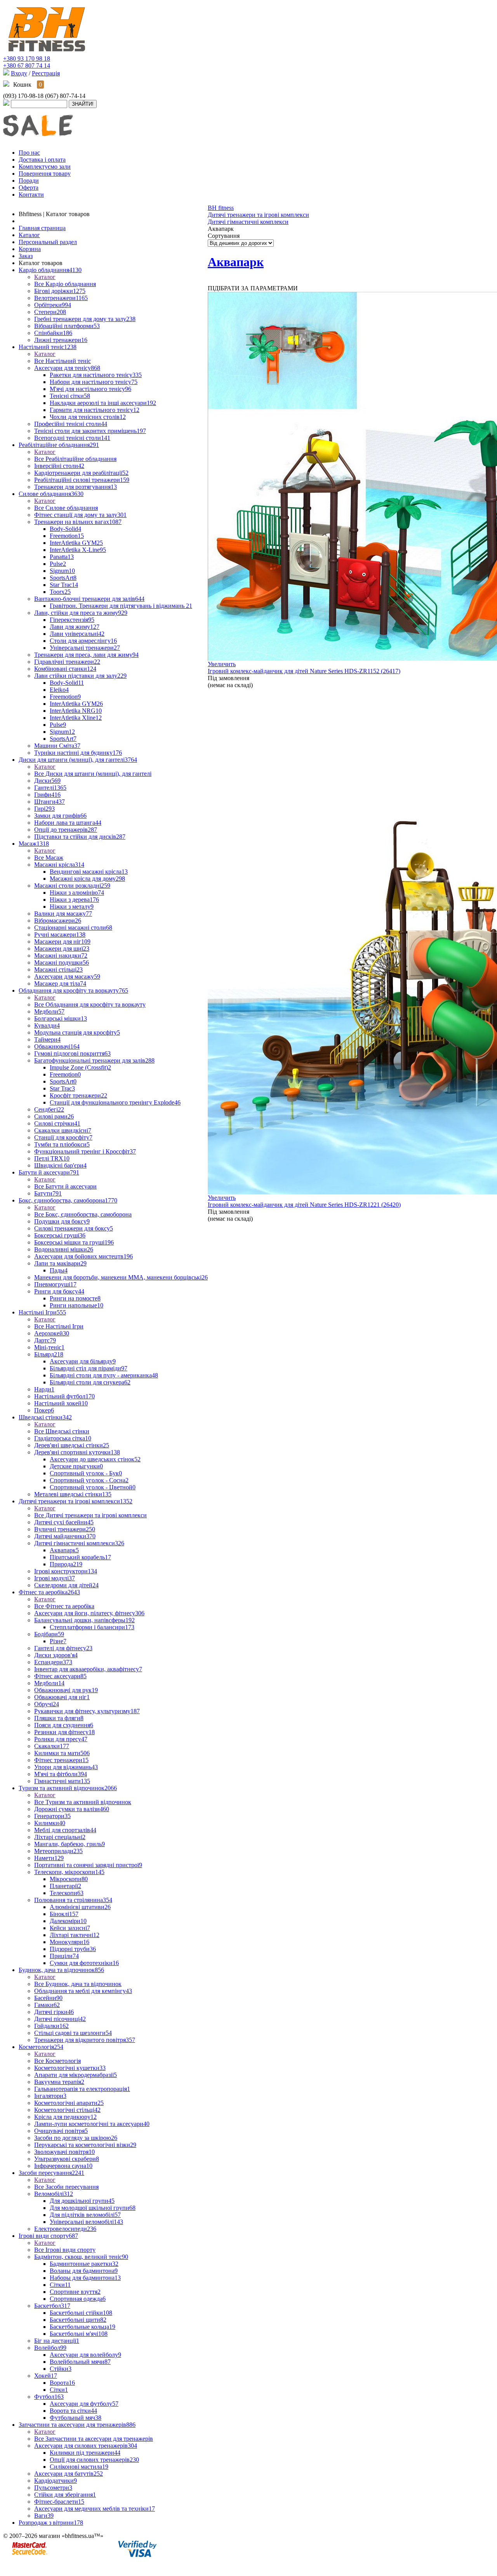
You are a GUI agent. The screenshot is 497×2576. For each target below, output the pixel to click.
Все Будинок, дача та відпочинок (78, 1984)
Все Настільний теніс (63, 361)
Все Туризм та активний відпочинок (83, 1802)
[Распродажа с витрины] (38, 141)
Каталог (45, 277)
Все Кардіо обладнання (65, 284)
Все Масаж (49, 858)
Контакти (31, 195)
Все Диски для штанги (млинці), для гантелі (93, 774)
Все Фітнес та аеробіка (64, 1606)
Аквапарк (236, 262)
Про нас (29, 153)
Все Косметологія (57, 2061)
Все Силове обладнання (66, 508)
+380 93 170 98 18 (27, 58)
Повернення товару (45, 174)
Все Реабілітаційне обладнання (75, 459)
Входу (19, 73)
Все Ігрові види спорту (65, 2250)
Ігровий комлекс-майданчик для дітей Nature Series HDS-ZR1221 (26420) (304, 1205)
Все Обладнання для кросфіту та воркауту (90, 1004)
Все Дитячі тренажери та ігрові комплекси (90, 1515)
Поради (29, 181)
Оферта (29, 188)
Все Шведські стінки (62, 1431)
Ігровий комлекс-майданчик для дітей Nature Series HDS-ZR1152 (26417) (304, 671)
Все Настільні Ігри (59, 1326)
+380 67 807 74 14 (27, 65)
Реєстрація (46, 73)
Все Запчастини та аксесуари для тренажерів (94, 2439)
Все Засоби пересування (66, 2187)
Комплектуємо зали (45, 167)
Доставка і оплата (42, 160)
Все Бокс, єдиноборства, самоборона (83, 1214)
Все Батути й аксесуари (65, 1186)
